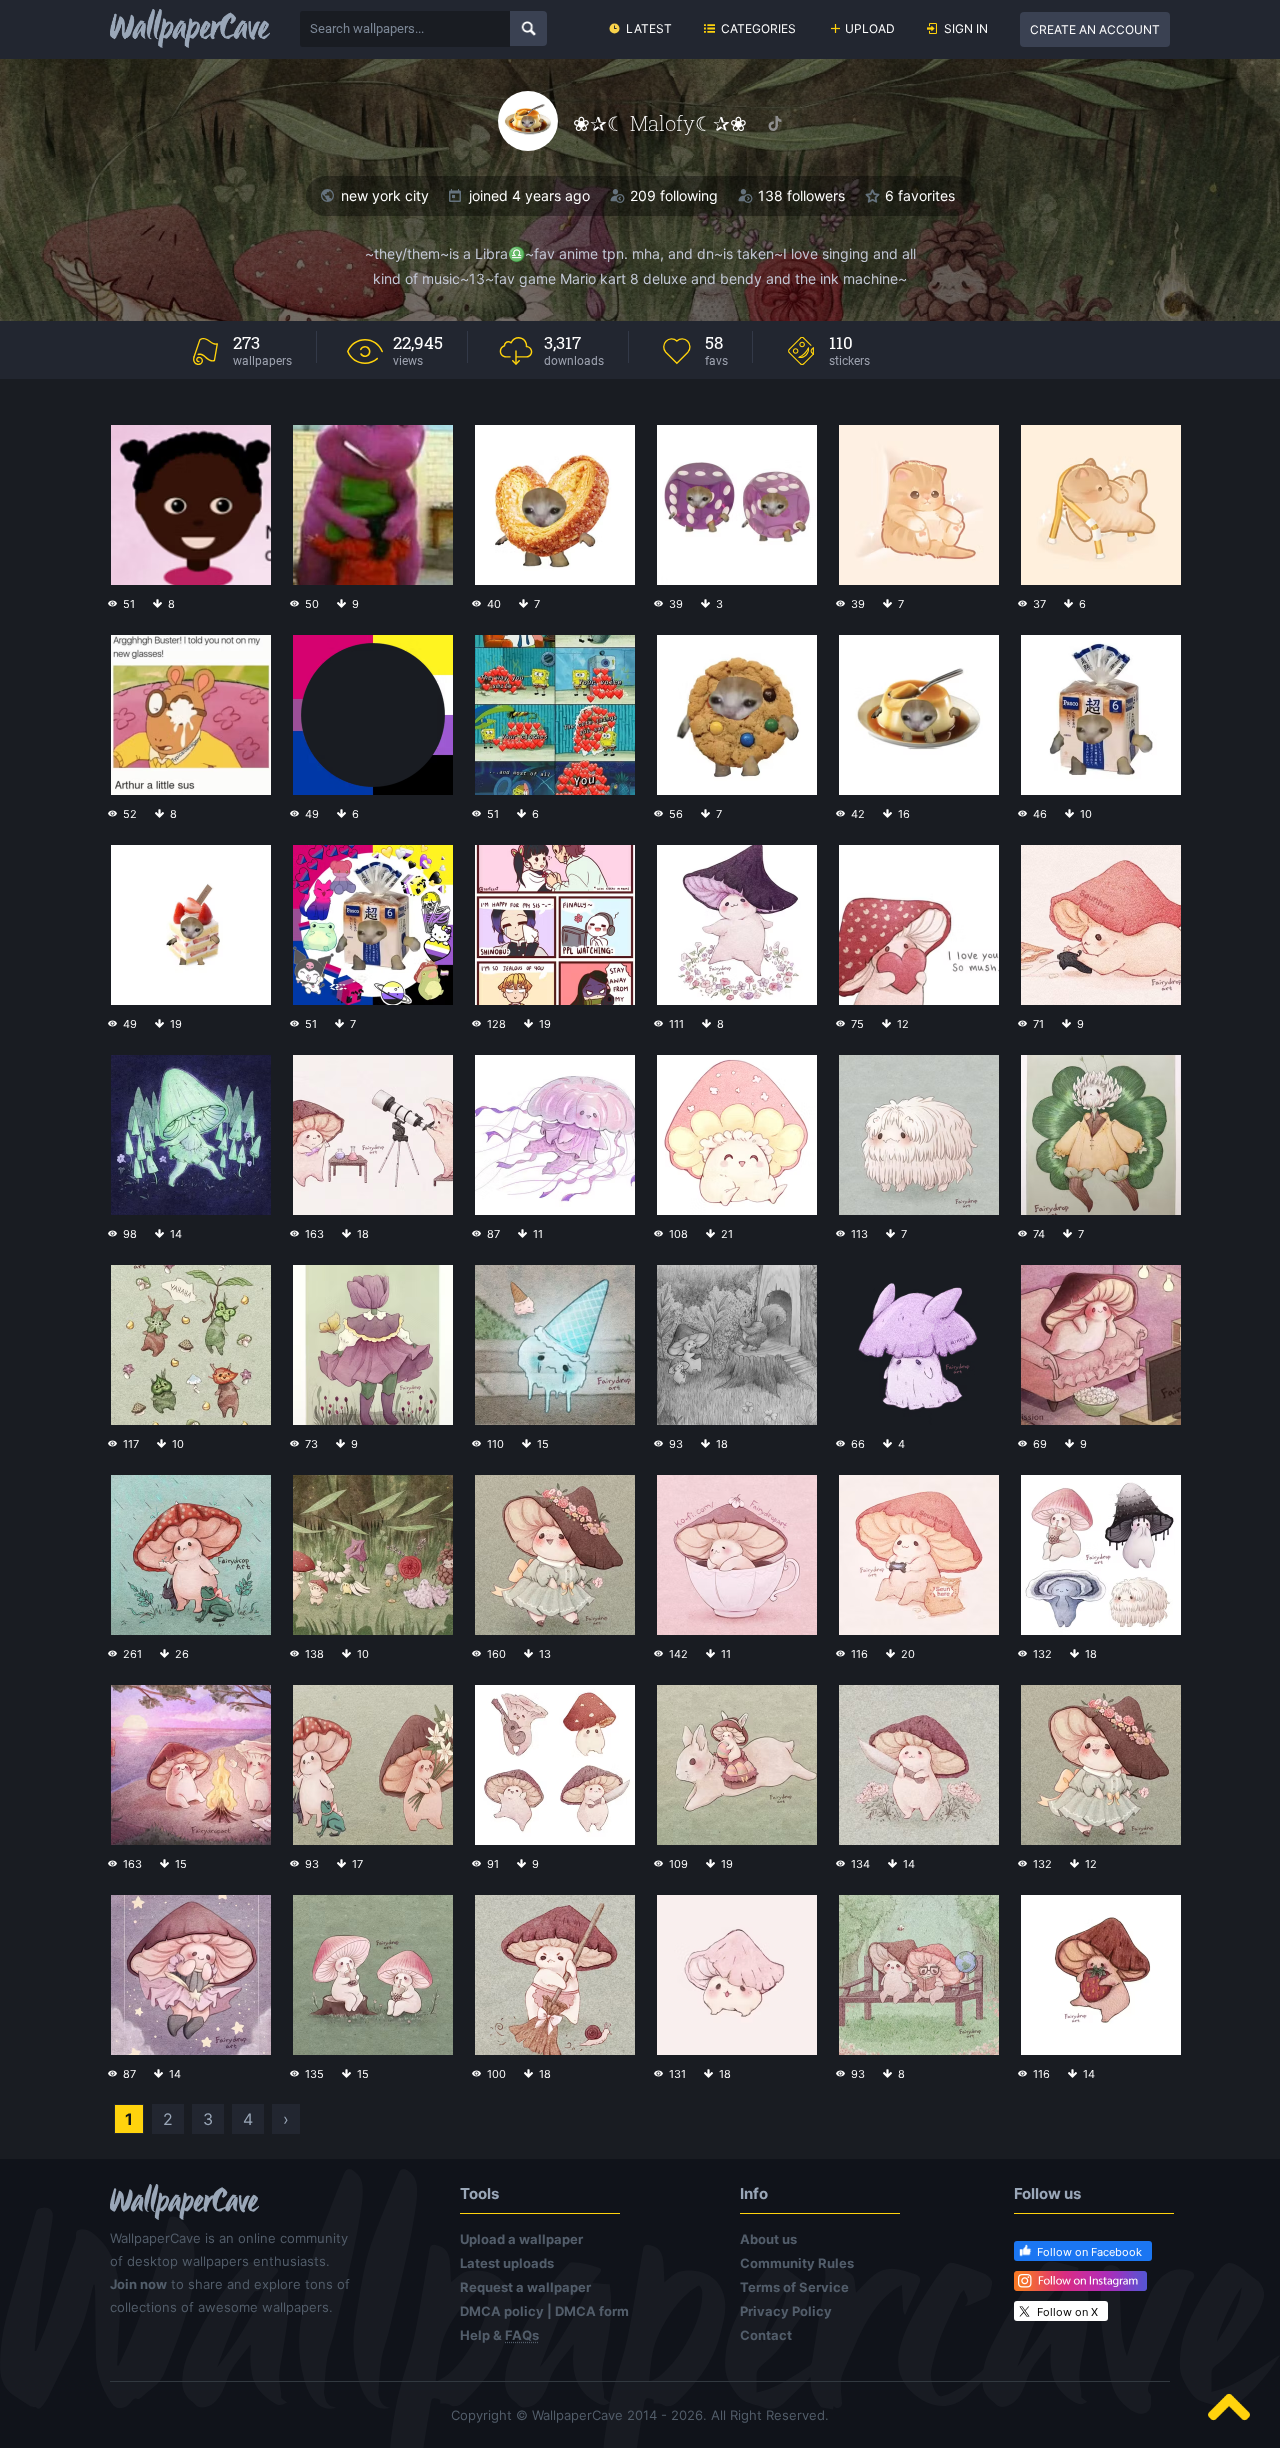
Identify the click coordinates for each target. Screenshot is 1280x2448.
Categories (758, 28)
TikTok (775, 123)
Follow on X (1067, 2312)
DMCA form (592, 2311)
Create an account (1095, 29)
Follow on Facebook (1089, 2252)
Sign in (966, 28)
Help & (499, 2335)
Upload (870, 28)
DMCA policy (502, 2311)
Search (528, 28)
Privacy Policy (786, 2311)
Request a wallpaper (525, 2287)
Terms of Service (794, 2287)
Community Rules (797, 2263)
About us (768, 2239)
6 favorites (920, 195)
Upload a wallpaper (521, 2239)
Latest (649, 28)
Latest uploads (507, 2263)
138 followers (801, 195)
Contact (766, 2335)
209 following (674, 195)
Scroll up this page (1229, 2407)
